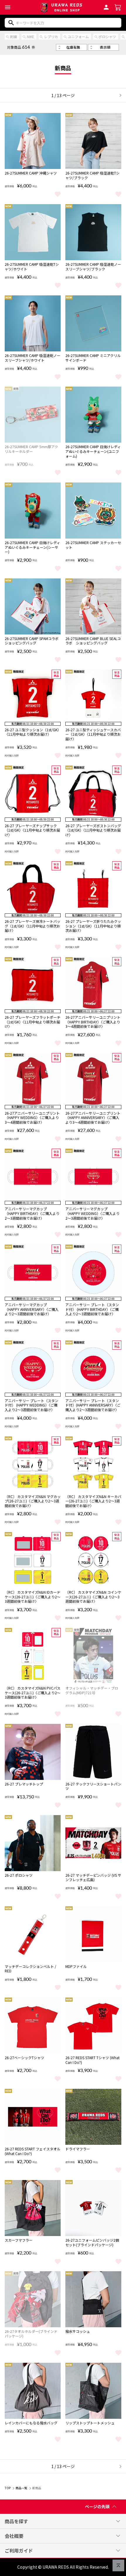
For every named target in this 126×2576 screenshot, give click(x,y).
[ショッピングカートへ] (118, 7)
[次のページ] (118, 95)
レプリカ (51, 37)
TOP (8, 2488)
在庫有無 (73, 47)
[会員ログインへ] (106, 6)
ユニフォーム (78, 37)
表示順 (105, 47)
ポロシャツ (107, 37)
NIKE (31, 37)
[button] (8, 7)
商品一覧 (21, 2488)
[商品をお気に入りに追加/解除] (58, 194)
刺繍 (13, 37)
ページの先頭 (97, 2506)
